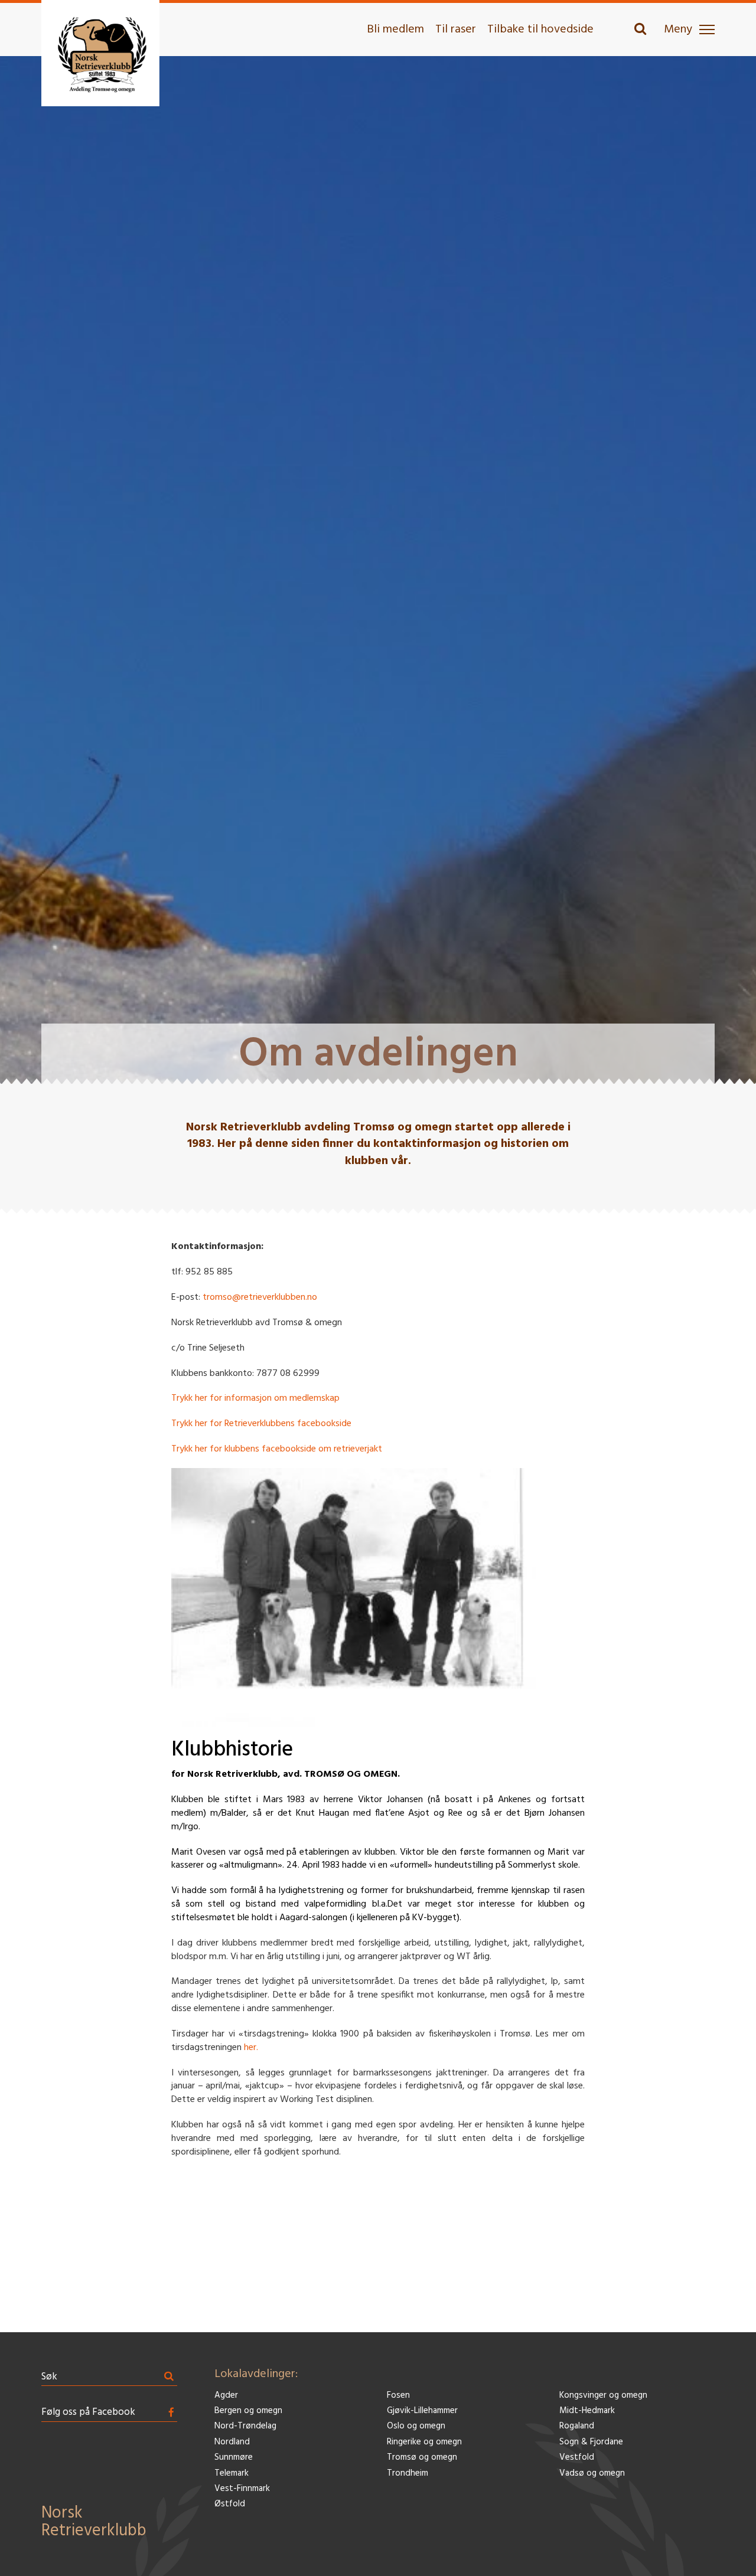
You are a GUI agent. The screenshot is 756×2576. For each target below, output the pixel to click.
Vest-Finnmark (242, 2489)
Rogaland (577, 2426)
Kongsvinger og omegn (603, 2396)
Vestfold (577, 2458)
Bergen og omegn (248, 2411)
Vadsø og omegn (592, 2474)
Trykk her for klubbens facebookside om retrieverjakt (277, 1449)
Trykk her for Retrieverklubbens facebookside (261, 1424)
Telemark (232, 2474)
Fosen (398, 2396)
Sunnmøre (234, 2458)
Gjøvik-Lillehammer (422, 2411)
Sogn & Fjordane (591, 2442)
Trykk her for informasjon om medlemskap (255, 1398)
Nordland (232, 2442)
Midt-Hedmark (587, 2411)
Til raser (456, 30)
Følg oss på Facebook (88, 2412)
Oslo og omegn (416, 2426)
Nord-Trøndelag (245, 2426)
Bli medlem (395, 30)
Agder (226, 2396)
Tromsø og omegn (422, 2458)
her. (251, 2048)
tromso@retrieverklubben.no (260, 1297)
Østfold (230, 2504)
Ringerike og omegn (424, 2442)
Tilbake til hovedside (540, 30)
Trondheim (408, 2474)
